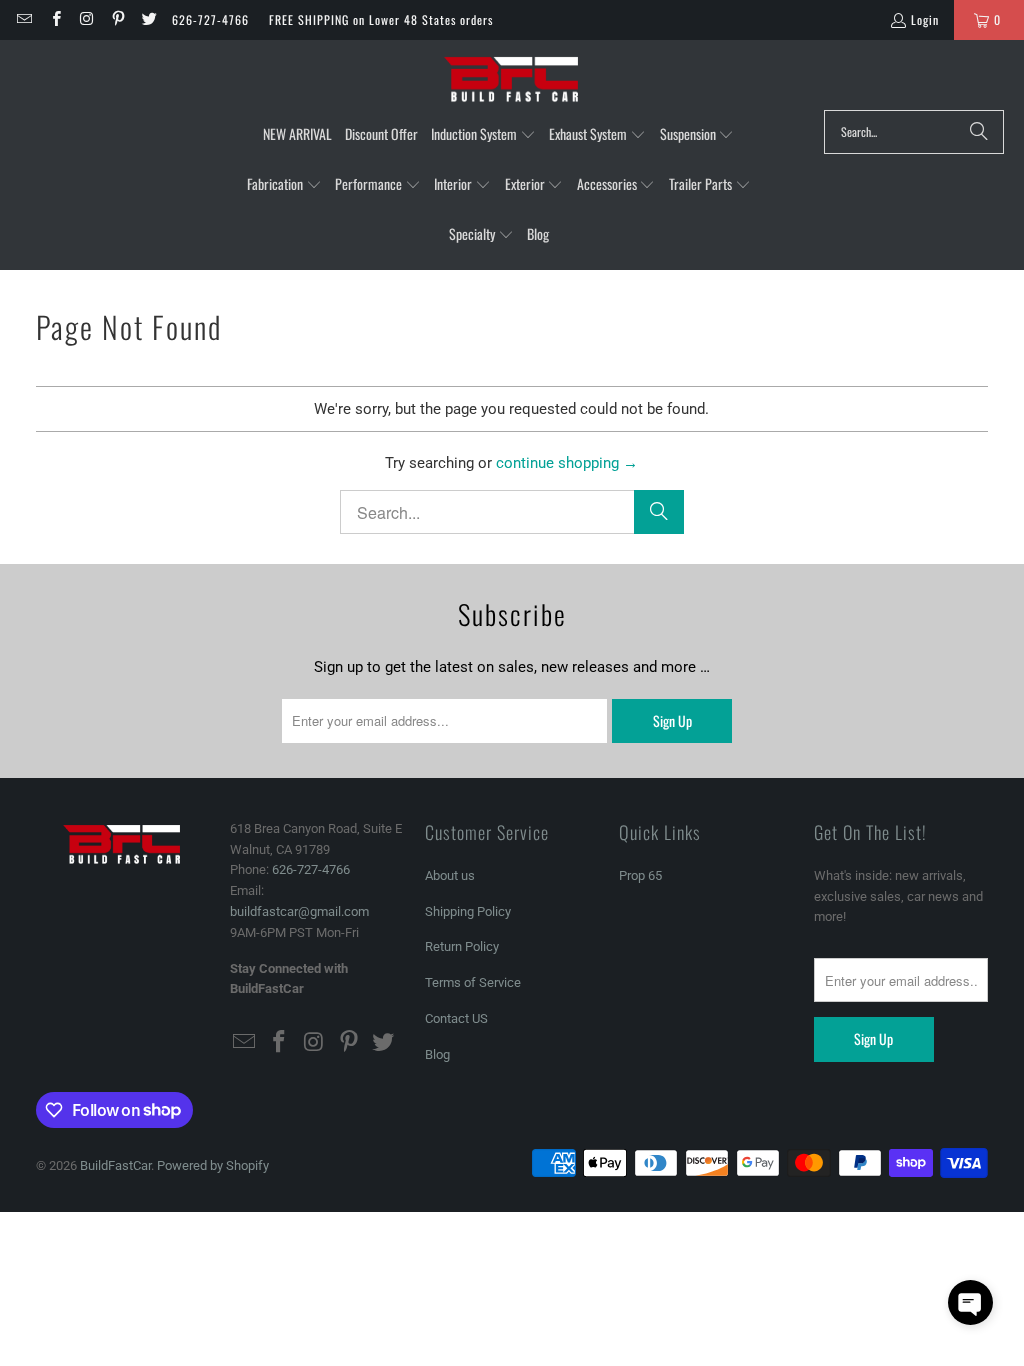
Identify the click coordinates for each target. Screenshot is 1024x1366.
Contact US (456, 1018)
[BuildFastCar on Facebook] (54, 19)
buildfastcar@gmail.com (299, 911)
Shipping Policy (468, 911)
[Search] (979, 132)
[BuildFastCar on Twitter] (148, 19)
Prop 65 (640, 875)
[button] (483, 135)
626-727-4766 (210, 19)
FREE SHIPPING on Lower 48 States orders (381, 19)
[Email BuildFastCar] (23, 19)
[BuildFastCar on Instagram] (86, 19)
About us (450, 875)
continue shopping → (567, 463)
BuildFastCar (115, 1165)
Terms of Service (473, 982)
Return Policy (462, 946)
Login (925, 19)
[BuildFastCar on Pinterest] (117, 19)
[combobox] (914, 132)
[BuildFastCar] (512, 80)
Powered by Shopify (213, 1165)
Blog (437, 1054)
